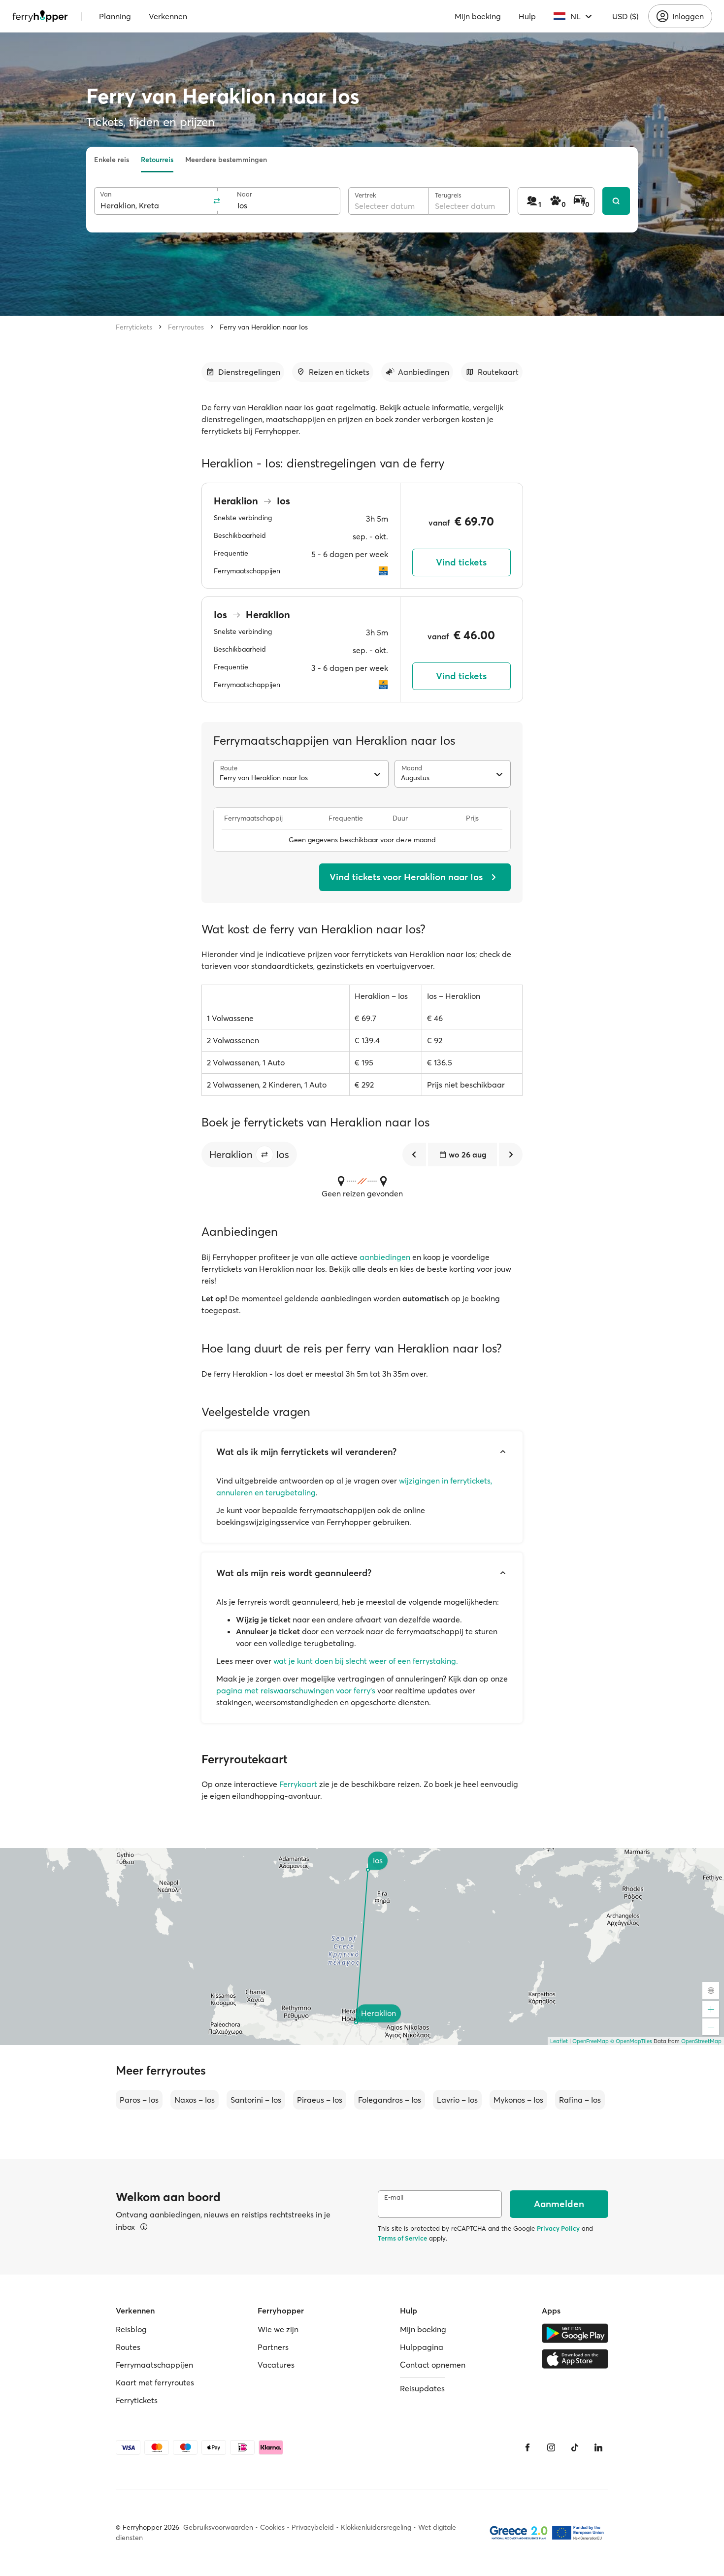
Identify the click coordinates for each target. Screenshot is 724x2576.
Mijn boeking (478, 16)
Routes (128, 2347)
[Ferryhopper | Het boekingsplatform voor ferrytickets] (40, 16)
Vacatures (276, 2365)
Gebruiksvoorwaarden (218, 2527)
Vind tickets (461, 562)
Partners (273, 2347)
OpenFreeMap (591, 2041)
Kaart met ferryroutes (155, 2382)
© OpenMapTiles (631, 2041)
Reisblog (131, 2329)
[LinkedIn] (598, 2447)
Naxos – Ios (195, 2100)
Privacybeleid (313, 2527)
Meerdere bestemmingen (226, 160)
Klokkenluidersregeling (376, 2527)
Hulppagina (422, 2347)
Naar (245, 194)
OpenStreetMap (701, 2041)
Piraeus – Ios (320, 2100)
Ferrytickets (134, 327)
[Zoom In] (711, 2009)
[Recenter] (711, 1990)
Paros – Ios (139, 2100)
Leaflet (559, 2041)
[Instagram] (551, 2447)
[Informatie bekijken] (144, 2227)
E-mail (394, 2197)
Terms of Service (402, 2238)
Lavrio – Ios (457, 2100)
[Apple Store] (575, 2359)
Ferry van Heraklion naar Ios (264, 327)
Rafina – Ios (580, 2100)
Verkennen (168, 16)
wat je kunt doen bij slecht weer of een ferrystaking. (366, 1661)
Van (106, 194)
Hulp (527, 16)
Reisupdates (422, 2388)
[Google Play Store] (575, 2333)
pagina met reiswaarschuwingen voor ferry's (296, 1690)
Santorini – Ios (256, 2100)
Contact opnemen (433, 2365)
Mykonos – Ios (518, 2100)
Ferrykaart (298, 1784)
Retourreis (157, 160)
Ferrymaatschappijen (154, 2365)
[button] (264, 1155)
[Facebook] (527, 2447)
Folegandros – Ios (390, 2100)
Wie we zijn (278, 2329)
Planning (115, 16)
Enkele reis (112, 160)
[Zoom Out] (711, 2027)
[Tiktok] (575, 2447)
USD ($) (625, 16)
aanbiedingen (385, 1257)
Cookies (272, 2527)
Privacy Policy (558, 2228)
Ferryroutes (186, 327)
